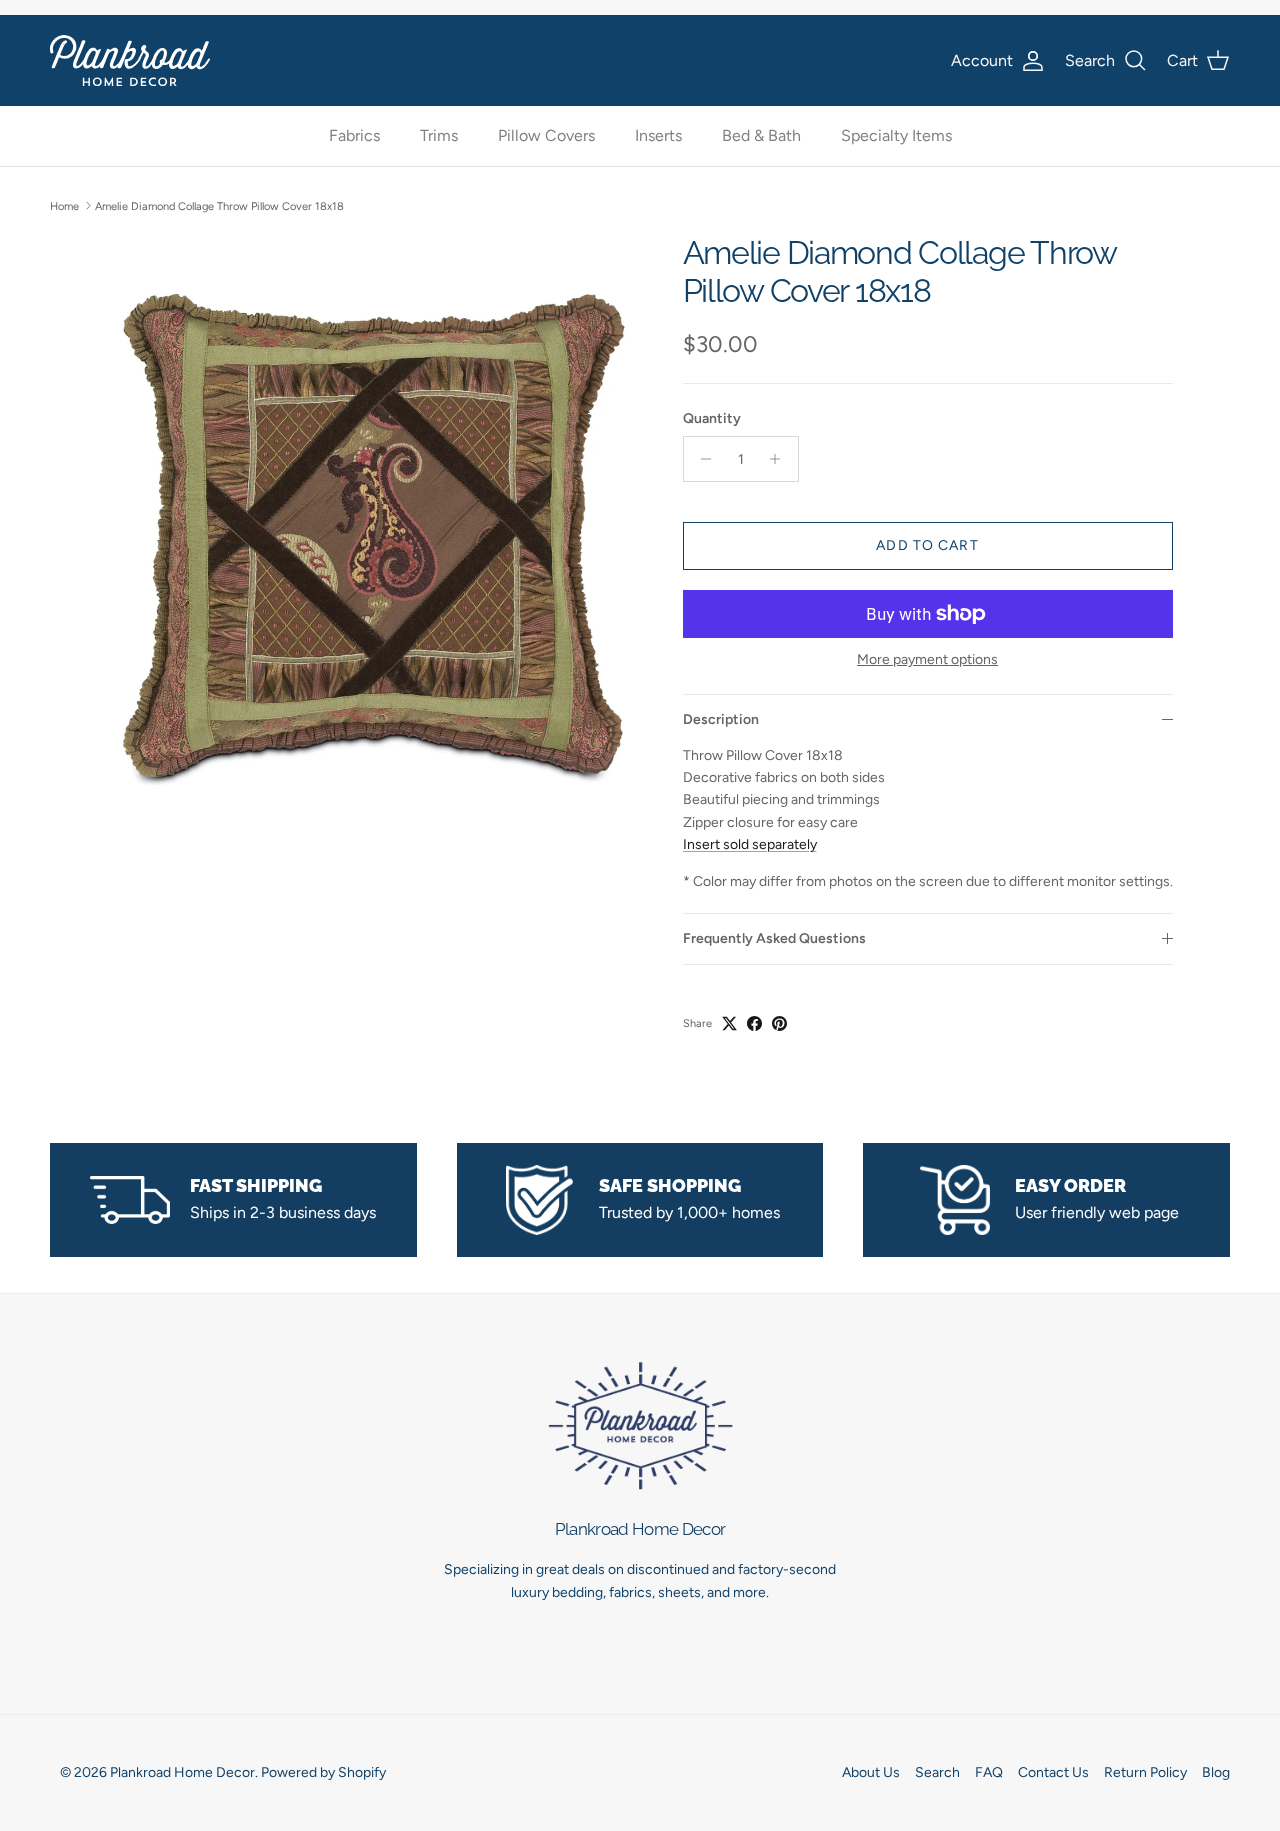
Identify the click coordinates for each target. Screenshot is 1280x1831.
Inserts (658, 136)
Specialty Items (896, 136)
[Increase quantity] (780, 459)
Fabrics (354, 136)
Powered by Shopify (323, 1772)
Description (721, 719)
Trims (439, 136)
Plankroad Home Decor (182, 1772)
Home (64, 205)
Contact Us (1053, 1772)
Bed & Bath (761, 136)
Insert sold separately (750, 844)
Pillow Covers (546, 136)
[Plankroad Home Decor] (130, 60)
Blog (1216, 1772)
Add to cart (927, 545)
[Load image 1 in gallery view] (373, 531)
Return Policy (1145, 1772)
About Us (871, 1772)
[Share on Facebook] (754, 1023)
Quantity (712, 418)
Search (937, 1772)
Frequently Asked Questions (774, 938)
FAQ (989, 1772)
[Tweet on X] (729, 1023)
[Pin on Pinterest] (779, 1023)
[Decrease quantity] (701, 459)
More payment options (927, 660)
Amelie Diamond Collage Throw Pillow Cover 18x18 (219, 205)
